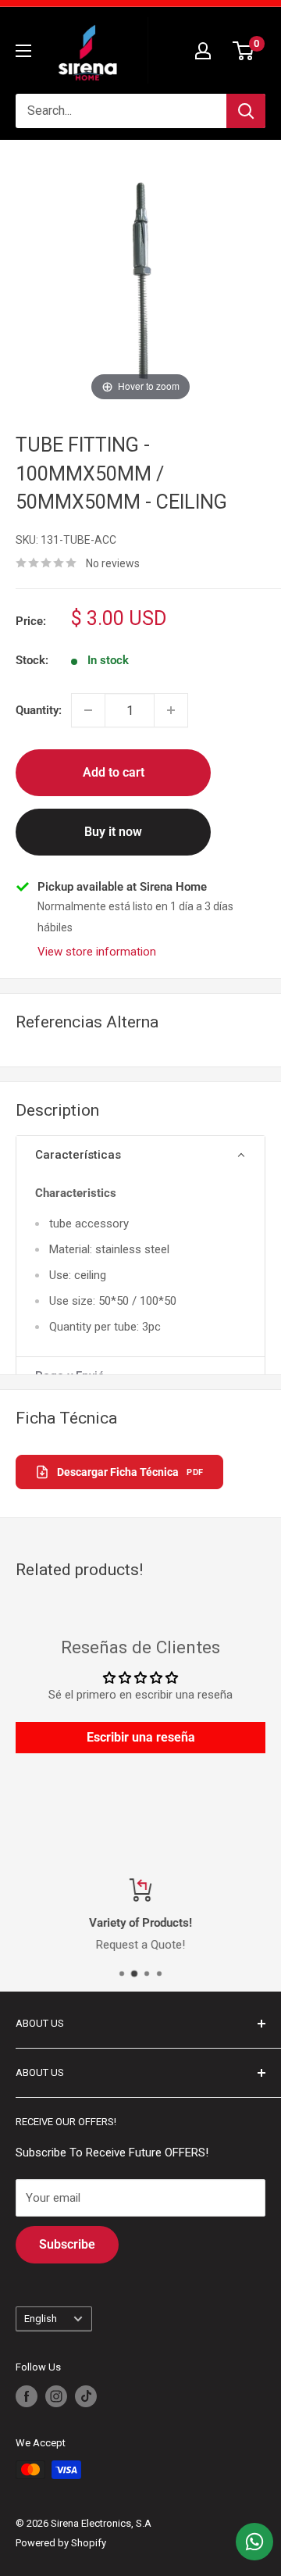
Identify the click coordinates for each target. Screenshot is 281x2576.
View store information (97, 952)
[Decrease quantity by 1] (88, 710)
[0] (244, 51)
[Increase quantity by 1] (171, 710)
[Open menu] (23, 51)
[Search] (246, 111)
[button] (140, 1156)
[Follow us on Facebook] (27, 2396)
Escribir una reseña (141, 1737)
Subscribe (67, 2244)
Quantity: (39, 710)
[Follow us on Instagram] (56, 2396)
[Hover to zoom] (140, 280)
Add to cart (114, 772)
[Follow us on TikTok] (86, 2396)
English (41, 2319)
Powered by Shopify (61, 2543)
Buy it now (113, 832)
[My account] (203, 51)
